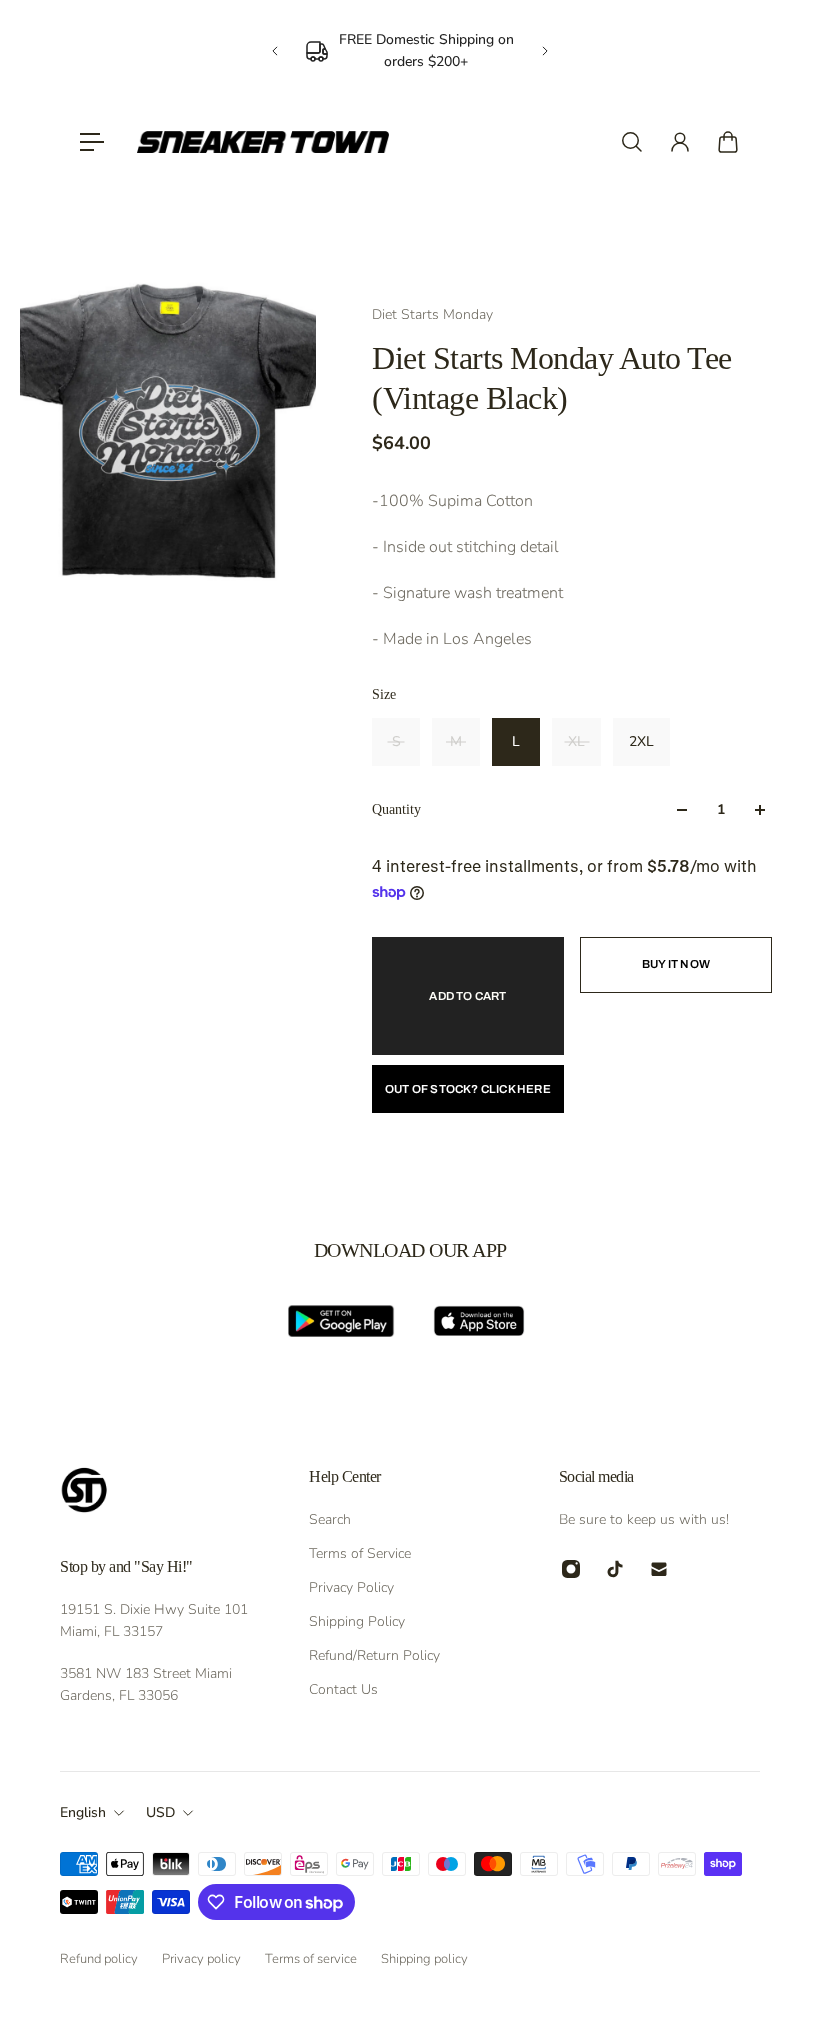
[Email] (659, 1569)
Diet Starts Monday (432, 314)
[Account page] (680, 142)
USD (160, 1812)
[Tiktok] (615, 1569)
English (83, 1812)
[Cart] (728, 142)
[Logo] (263, 142)
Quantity (396, 809)
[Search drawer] (632, 142)
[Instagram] (571, 1569)
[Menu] (92, 142)
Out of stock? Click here (468, 1089)
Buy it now (676, 964)
